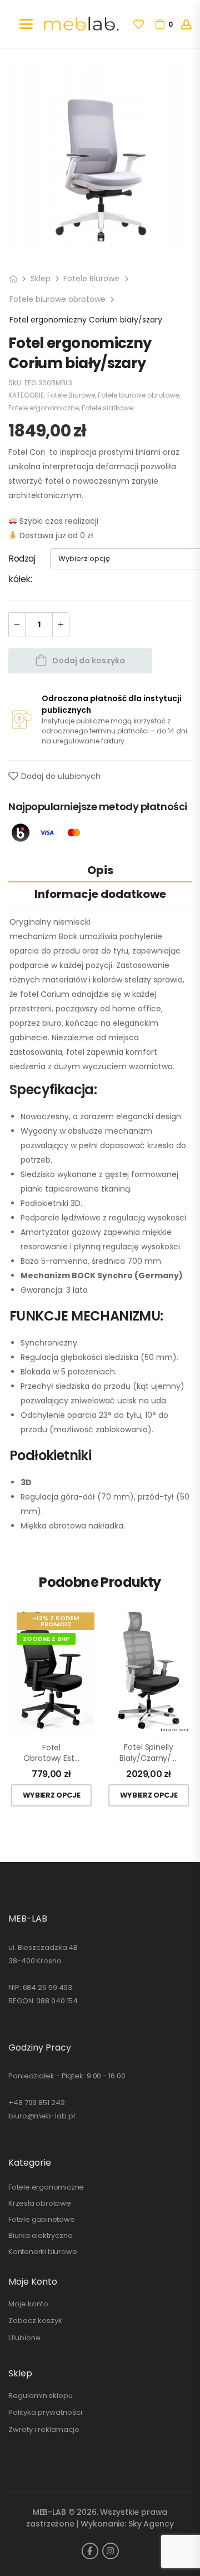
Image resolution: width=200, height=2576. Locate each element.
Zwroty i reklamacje (44, 2429)
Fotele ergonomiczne (44, 408)
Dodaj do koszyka (89, 661)
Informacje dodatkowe (100, 894)
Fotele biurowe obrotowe (57, 299)
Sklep (41, 279)
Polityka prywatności (45, 2412)
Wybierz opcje (52, 1795)
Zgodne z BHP (46, 1639)
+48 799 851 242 (37, 2103)
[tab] (100, 870)
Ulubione (24, 2338)
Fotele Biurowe (91, 279)
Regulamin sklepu (41, 2396)
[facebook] (90, 2551)
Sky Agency (151, 2524)
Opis (100, 870)
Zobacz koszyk (35, 2321)
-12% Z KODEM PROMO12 (56, 1621)
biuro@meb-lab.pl (41, 2116)
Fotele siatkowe (107, 408)
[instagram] (111, 2551)
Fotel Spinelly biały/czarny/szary (149, 1753)
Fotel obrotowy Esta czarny (51, 1753)
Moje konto (28, 2304)
